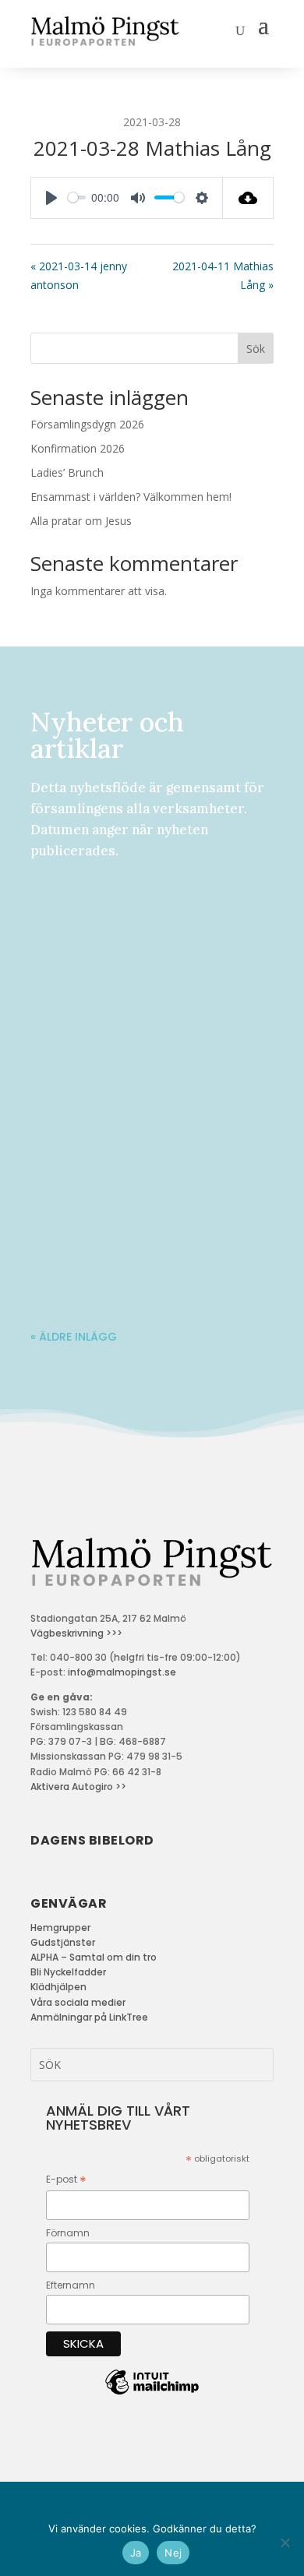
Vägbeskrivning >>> (76, 1633)
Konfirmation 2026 (78, 448)
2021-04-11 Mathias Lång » (223, 275)
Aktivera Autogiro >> (78, 1787)
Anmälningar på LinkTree (89, 2017)
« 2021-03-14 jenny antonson (79, 275)
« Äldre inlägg (74, 1337)
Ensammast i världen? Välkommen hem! (131, 497)
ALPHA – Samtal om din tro (94, 1957)
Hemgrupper (60, 1928)
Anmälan (155, 921)
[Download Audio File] (248, 198)
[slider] (77, 197)
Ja (136, 2553)
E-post (66, 2180)
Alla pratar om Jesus (81, 521)
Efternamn (71, 2285)
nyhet (204, 921)
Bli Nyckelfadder (68, 1972)
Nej (173, 2553)
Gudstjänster (63, 1942)
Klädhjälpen (58, 1987)
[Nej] (285, 2543)
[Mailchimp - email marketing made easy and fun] (152, 2394)
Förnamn (68, 2233)
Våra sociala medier (78, 2002)
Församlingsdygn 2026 (87, 424)
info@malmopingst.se (122, 1672)
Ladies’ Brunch (67, 472)
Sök (256, 349)
